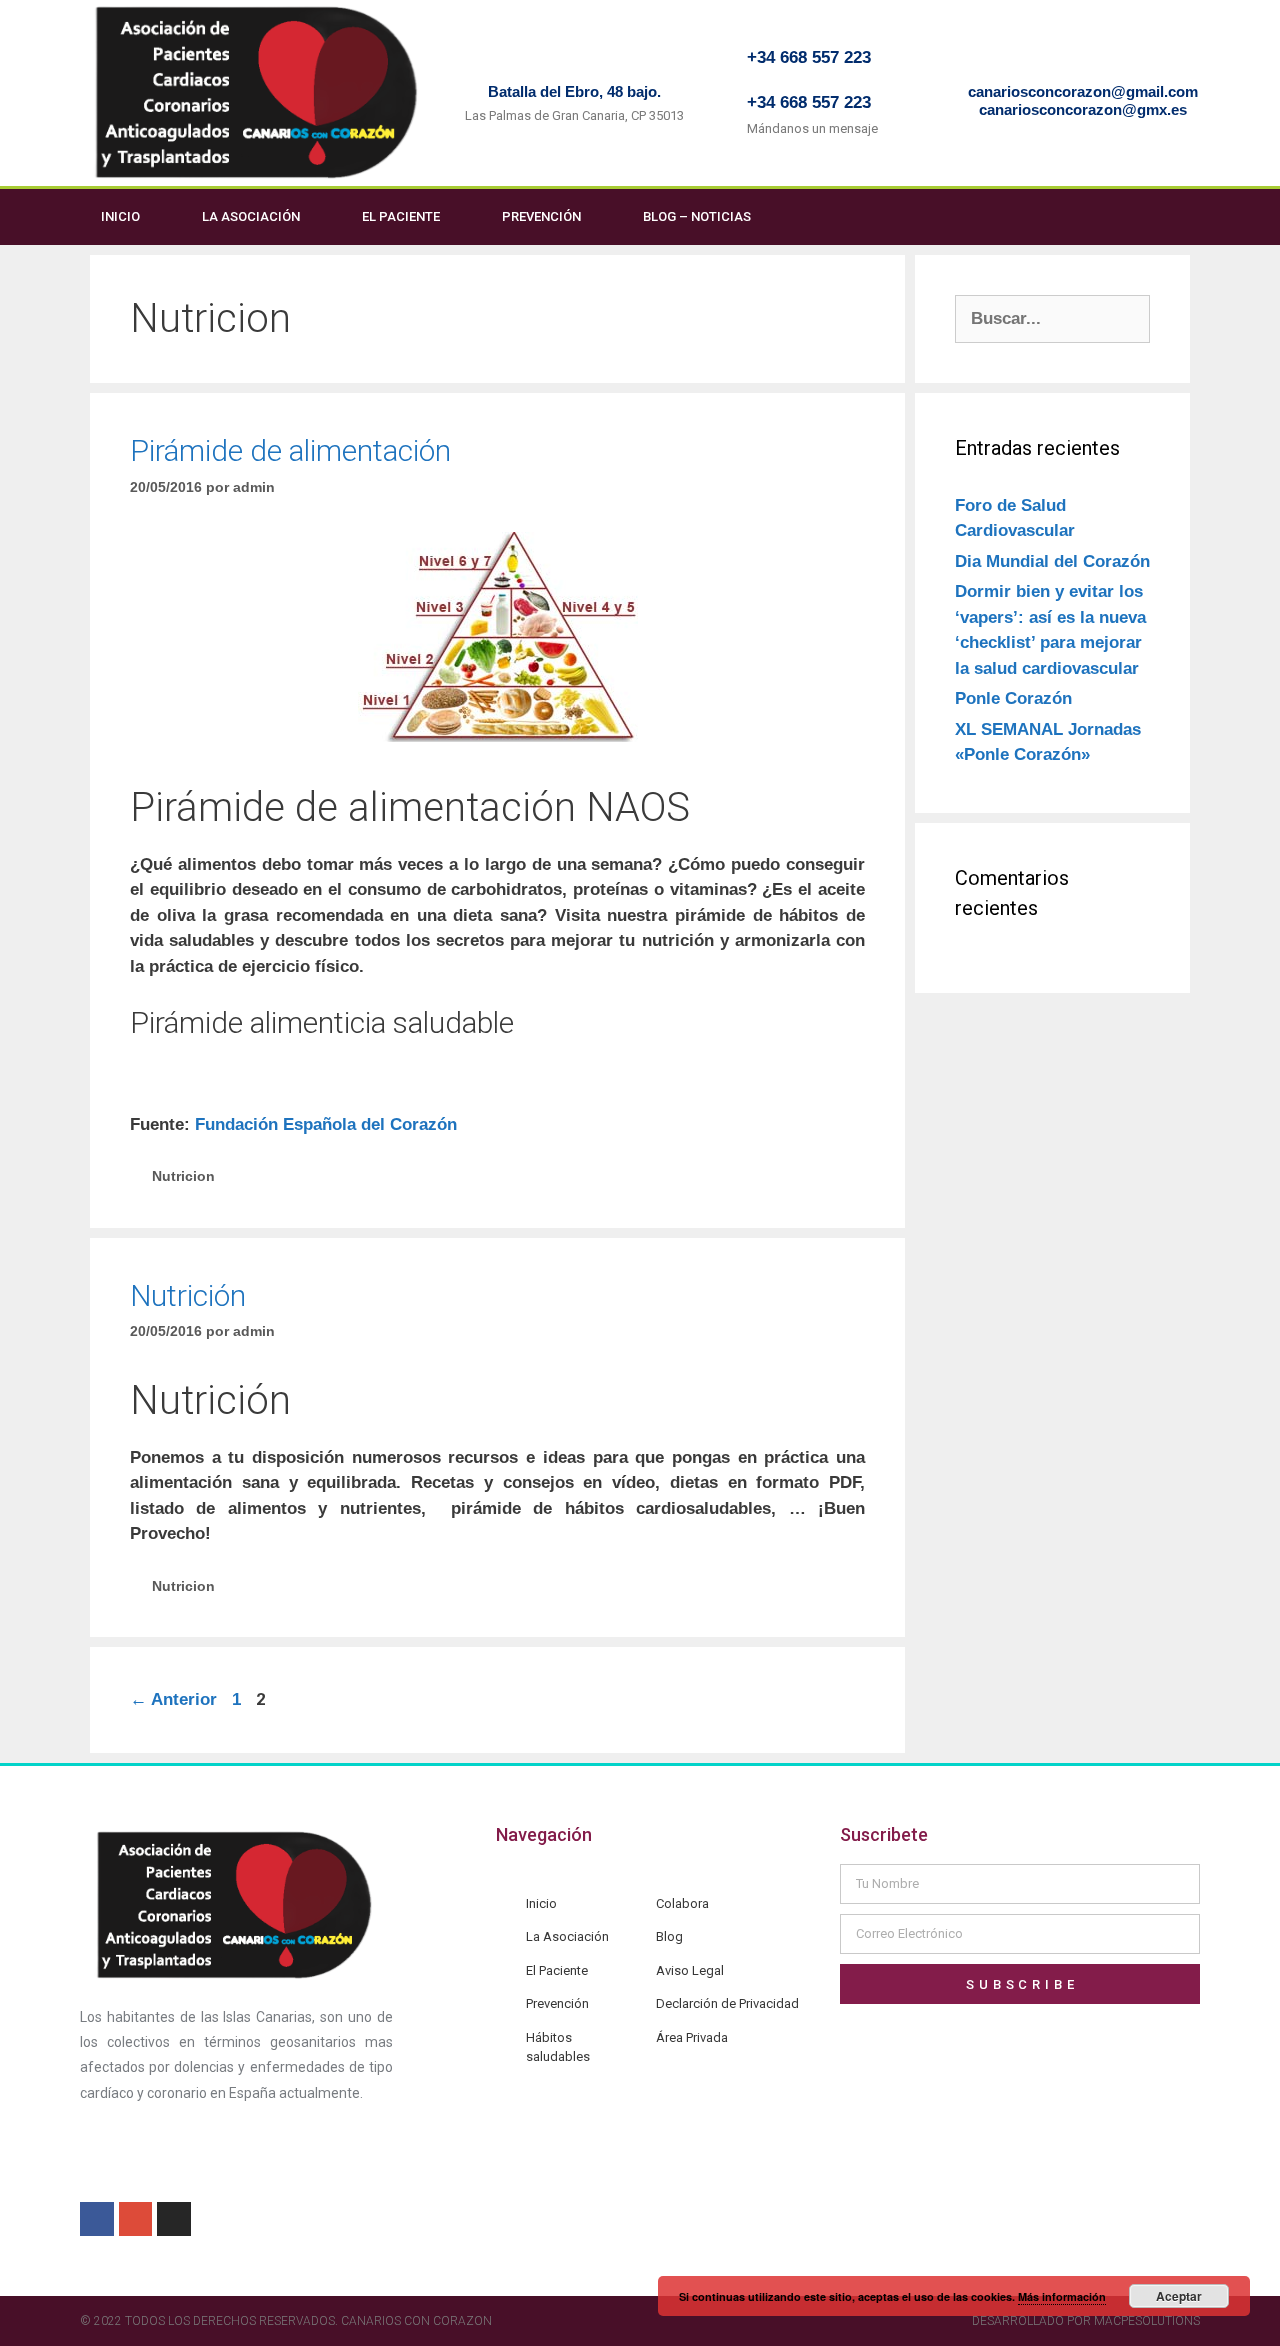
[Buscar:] (1052, 318)
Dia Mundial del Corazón (1052, 561)
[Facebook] (1154, 217)
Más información (1062, 2296)
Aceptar (1179, 2296)
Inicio (120, 216)
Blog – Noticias (697, 216)
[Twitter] (1195, 217)
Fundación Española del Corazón (326, 1124)
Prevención (541, 216)
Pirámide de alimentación (290, 450)
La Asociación (251, 216)
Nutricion (183, 1176)
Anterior (173, 1699)
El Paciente (401, 216)
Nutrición (188, 1295)
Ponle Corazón (1013, 698)
